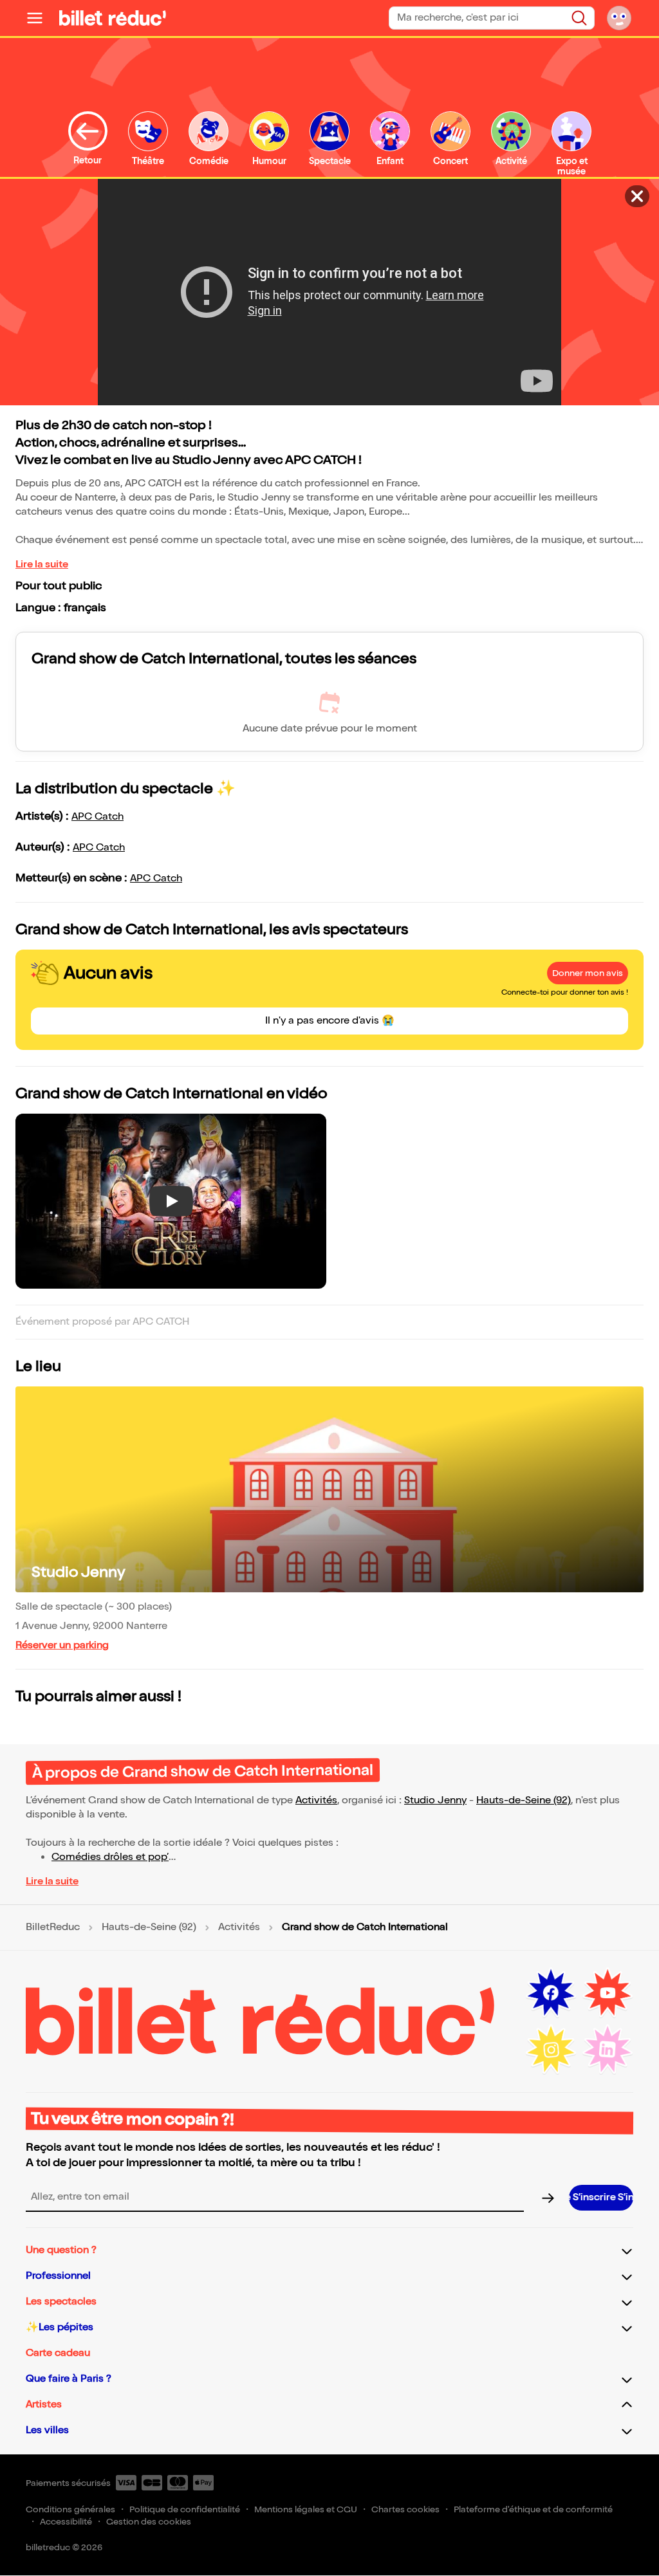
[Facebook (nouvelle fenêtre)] (551, 1993)
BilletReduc (53, 1927)
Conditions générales (70, 2509)
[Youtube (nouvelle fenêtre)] (608, 1993)
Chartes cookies (405, 2509)
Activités (316, 1800)
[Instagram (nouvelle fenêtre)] (551, 2050)
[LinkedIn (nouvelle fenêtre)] (608, 2050)
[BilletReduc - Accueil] (113, 18)
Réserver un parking (62, 1645)
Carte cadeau (58, 2353)
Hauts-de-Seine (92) (524, 1800)
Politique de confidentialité (185, 2509)
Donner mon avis (588, 973)
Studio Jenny (79, 1572)
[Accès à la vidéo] (637, 196)
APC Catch (97, 817)
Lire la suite (42, 565)
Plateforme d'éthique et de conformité (533, 2509)
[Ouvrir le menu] (40, 18)
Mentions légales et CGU (306, 2509)
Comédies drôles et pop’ (110, 1857)
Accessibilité (66, 2522)
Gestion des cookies (149, 2522)
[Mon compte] (619, 18)
